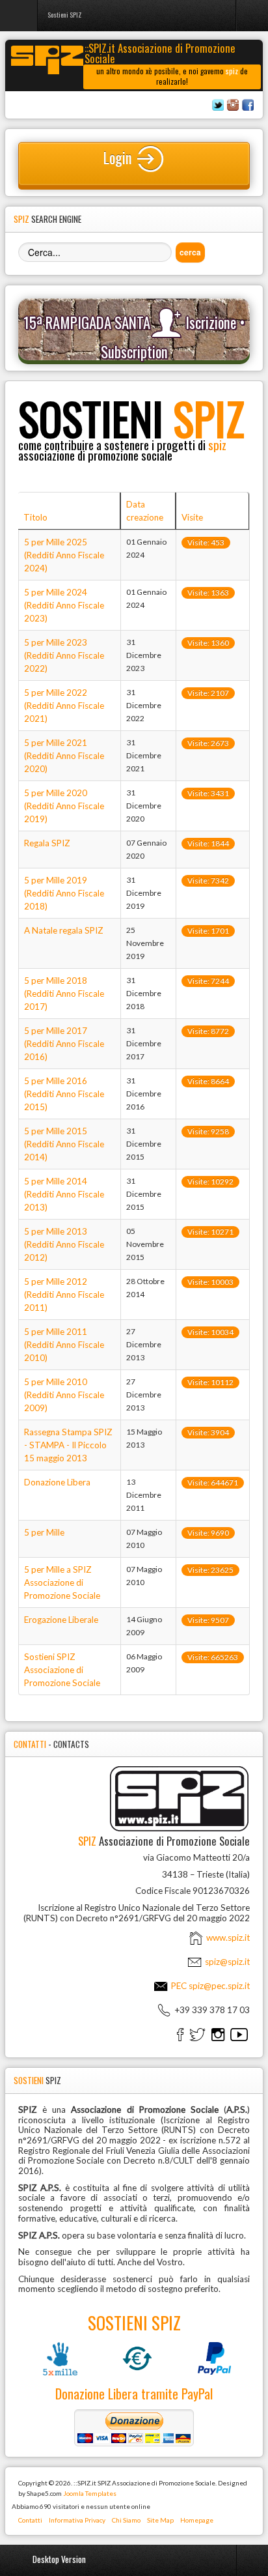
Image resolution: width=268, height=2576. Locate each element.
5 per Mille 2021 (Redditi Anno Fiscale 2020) (64, 756)
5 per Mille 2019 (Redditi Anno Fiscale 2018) (64, 893)
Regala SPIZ (47, 843)
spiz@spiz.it (227, 1962)
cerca (190, 252)
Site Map (160, 2520)
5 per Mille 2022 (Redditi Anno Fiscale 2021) (64, 706)
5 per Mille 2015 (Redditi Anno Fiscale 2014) (64, 1144)
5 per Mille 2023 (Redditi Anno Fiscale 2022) (64, 655)
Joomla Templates (90, 2493)
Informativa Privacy (77, 2520)
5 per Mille (44, 1532)
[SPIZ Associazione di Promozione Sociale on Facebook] (180, 2034)
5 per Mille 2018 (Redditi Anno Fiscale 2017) (64, 994)
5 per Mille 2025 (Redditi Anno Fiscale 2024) (64, 555)
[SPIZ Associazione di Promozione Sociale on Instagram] (218, 2034)
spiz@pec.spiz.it (219, 1986)
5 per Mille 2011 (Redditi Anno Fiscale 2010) (64, 1345)
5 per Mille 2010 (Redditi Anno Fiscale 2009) (64, 1395)
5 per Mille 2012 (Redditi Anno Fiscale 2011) (64, 1295)
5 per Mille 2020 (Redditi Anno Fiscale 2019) (64, 806)
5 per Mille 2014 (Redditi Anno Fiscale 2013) (64, 1194)
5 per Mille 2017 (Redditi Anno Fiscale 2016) (64, 1044)
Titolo (35, 517)
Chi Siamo (126, 2520)
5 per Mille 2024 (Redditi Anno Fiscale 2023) (64, 605)
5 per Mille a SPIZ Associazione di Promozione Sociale (62, 1582)
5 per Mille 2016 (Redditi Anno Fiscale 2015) (64, 1094)
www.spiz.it (227, 1938)
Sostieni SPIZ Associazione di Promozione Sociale (62, 1670)
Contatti (30, 2520)
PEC (209, 1986)
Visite (192, 517)
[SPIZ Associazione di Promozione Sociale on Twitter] (197, 2034)
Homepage (197, 2520)
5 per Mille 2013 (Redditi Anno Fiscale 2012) (64, 1244)
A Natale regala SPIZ (64, 930)
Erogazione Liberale (61, 1620)
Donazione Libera (57, 1482)
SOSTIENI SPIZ (134, 2323)
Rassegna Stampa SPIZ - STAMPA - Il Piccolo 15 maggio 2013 (68, 1445)
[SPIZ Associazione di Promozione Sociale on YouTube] (239, 2034)
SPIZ (131, 418)
